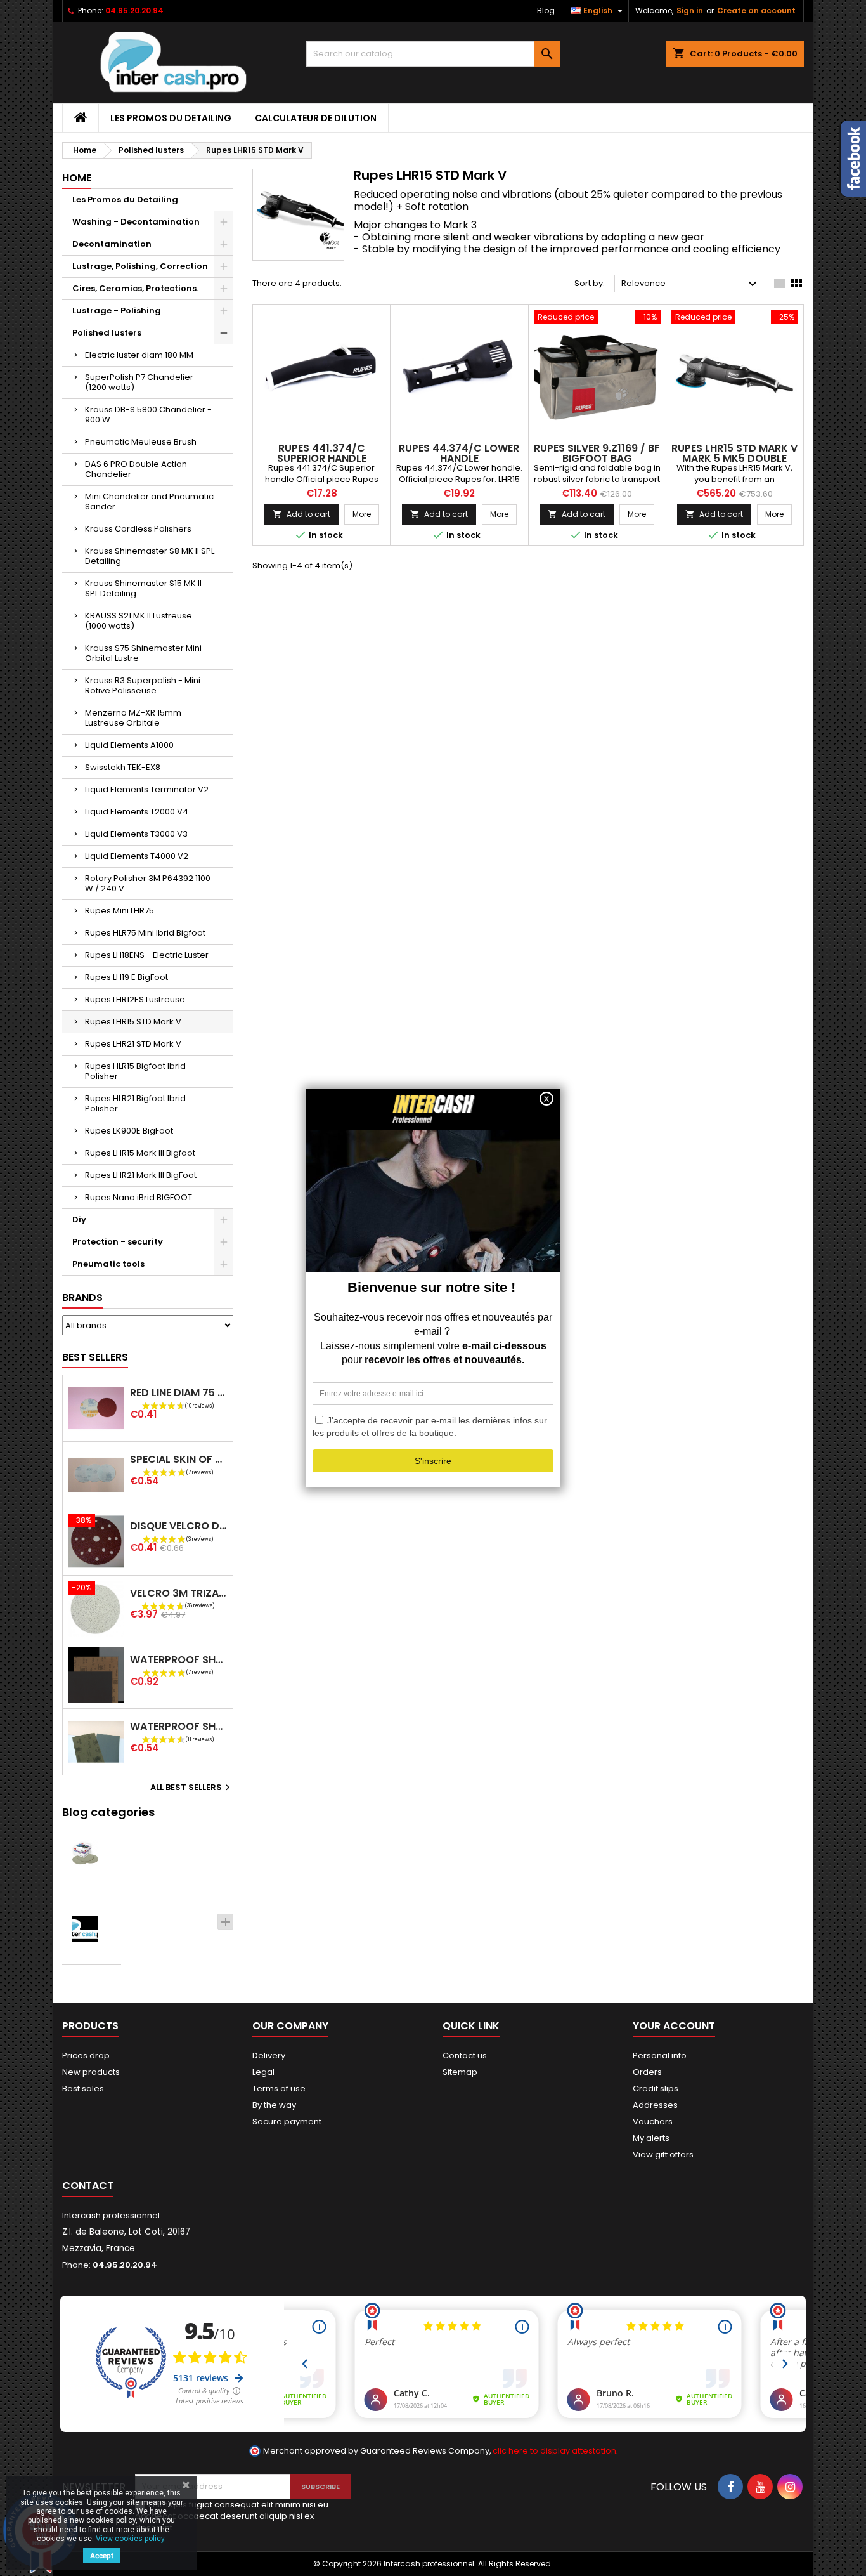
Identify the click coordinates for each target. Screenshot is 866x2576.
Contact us (465, 2056)
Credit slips (656, 2089)
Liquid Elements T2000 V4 (137, 812)
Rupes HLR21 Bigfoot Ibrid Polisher (135, 1103)
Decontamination (112, 244)
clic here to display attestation (554, 2451)
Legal (263, 2072)
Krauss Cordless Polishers (138, 529)
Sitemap (460, 2072)
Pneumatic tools (108, 1264)
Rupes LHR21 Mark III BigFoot (141, 1175)
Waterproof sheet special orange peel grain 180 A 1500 (179, 1660)
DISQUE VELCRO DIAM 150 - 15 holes (179, 1526)
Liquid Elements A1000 (129, 745)
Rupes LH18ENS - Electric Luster (147, 955)
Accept (102, 2556)
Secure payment (287, 2122)
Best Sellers (95, 1357)
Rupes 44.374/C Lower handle (459, 453)
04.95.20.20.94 (134, 10)
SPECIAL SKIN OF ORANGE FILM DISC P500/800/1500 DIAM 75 (179, 1459)
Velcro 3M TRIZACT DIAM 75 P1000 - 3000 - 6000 (179, 1593)
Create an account (756, 10)
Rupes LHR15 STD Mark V (133, 1022)
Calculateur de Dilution (316, 118)
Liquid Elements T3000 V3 (136, 834)
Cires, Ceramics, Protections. (135, 288)
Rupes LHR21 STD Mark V (133, 1044)
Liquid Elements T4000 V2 (137, 856)
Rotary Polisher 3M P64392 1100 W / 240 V (148, 883)
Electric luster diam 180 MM (139, 355)
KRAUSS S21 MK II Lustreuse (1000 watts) (139, 621)
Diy (79, 1219)
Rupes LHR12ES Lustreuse (135, 999)
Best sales (83, 2089)
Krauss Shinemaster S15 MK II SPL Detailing (143, 588)
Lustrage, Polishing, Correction (140, 266)
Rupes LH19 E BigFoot (126, 977)
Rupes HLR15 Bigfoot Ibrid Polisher (135, 1071)
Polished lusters (107, 333)
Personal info (660, 2056)
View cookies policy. (131, 2539)
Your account (674, 2026)
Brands (82, 1298)
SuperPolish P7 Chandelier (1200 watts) (139, 382)
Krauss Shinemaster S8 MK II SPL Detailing (150, 556)
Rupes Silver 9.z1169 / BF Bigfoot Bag (597, 453)
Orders (647, 2072)
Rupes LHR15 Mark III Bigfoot (140, 1153)
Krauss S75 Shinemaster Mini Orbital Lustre (143, 653)
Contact (88, 2186)
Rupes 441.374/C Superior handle (322, 453)
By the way (274, 2105)
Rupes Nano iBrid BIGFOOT (139, 1197)
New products (91, 2072)
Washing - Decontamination (136, 222)
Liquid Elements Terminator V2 (147, 789)
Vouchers (653, 2122)
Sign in (690, 10)
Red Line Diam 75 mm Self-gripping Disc (179, 1393)
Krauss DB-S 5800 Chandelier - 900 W (148, 415)
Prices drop (86, 2056)
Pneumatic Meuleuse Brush (141, 442)
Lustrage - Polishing (117, 311)
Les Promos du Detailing (171, 118)
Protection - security (118, 1242)
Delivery (269, 2056)
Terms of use (279, 2089)
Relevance (691, 284)
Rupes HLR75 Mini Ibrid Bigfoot (145, 933)
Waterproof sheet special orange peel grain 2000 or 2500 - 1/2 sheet (179, 1726)
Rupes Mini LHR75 (120, 911)
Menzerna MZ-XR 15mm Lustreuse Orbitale (133, 718)
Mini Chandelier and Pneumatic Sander (149, 501)
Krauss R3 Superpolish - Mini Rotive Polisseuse (143, 685)
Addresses (655, 2105)
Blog (546, 10)
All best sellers (192, 1788)
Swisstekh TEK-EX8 (123, 767)
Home (77, 178)
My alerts (651, 2138)
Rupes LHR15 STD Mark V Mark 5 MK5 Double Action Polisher (734, 458)
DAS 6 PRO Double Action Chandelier (136, 469)
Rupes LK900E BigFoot (129, 1131)
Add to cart (301, 514)
